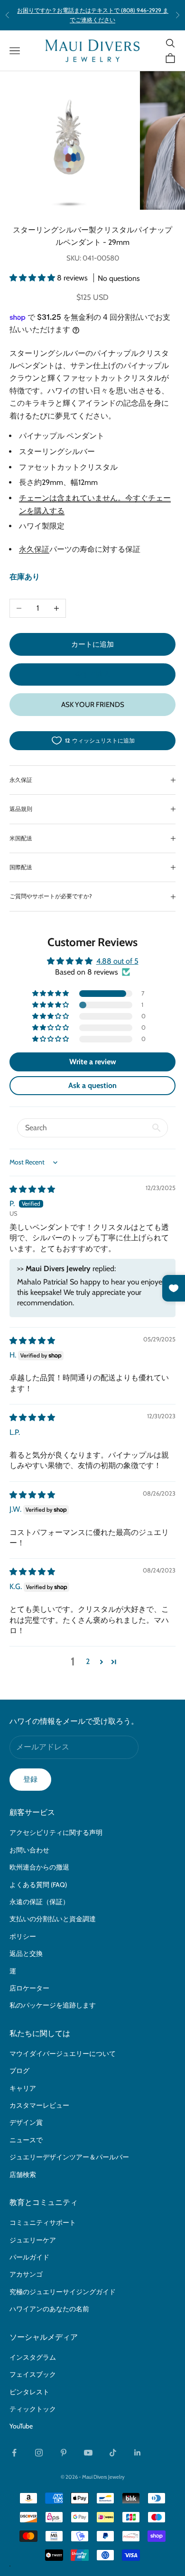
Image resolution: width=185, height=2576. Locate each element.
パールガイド (29, 2257)
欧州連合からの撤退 (39, 1867)
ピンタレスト (29, 2392)
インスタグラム (33, 2357)
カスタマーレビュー (39, 2105)
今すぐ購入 (93, 674)
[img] (32, 1189)
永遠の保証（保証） (39, 1902)
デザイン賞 (26, 2122)
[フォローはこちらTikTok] (113, 2453)
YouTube (21, 2426)
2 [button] (88, 1661)
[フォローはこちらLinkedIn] (138, 2453)
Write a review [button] (93, 1062)
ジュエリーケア (33, 2240)
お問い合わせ (29, 1850)
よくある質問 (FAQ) (38, 1885)
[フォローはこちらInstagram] (39, 2453)
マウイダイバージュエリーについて (63, 2054)
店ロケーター (29, 1988)
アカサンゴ (26, 2274)
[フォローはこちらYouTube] (88, 2453)
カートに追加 (92, 644)
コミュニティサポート (43, 2223)
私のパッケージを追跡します (53, 2005)
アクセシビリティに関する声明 (56, 1832)
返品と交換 (26, 1953)
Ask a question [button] (92, 1085)
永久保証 (34, 549)
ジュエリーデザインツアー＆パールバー (69, 2157)
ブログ (19, 2071)
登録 (30, 1779)
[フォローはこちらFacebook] (14, 2453)
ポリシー (23, 1936)
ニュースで (26, 2140)
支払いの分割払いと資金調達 (53, 1919)
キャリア (23, 2088)
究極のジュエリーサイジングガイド (63, 2292)
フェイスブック (33, 2374)
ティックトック (33, 2409)
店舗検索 (23, 2175)
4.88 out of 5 (117, 961)
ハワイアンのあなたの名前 (49, 2309)
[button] (33, 278)
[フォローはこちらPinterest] (64, 2453)
